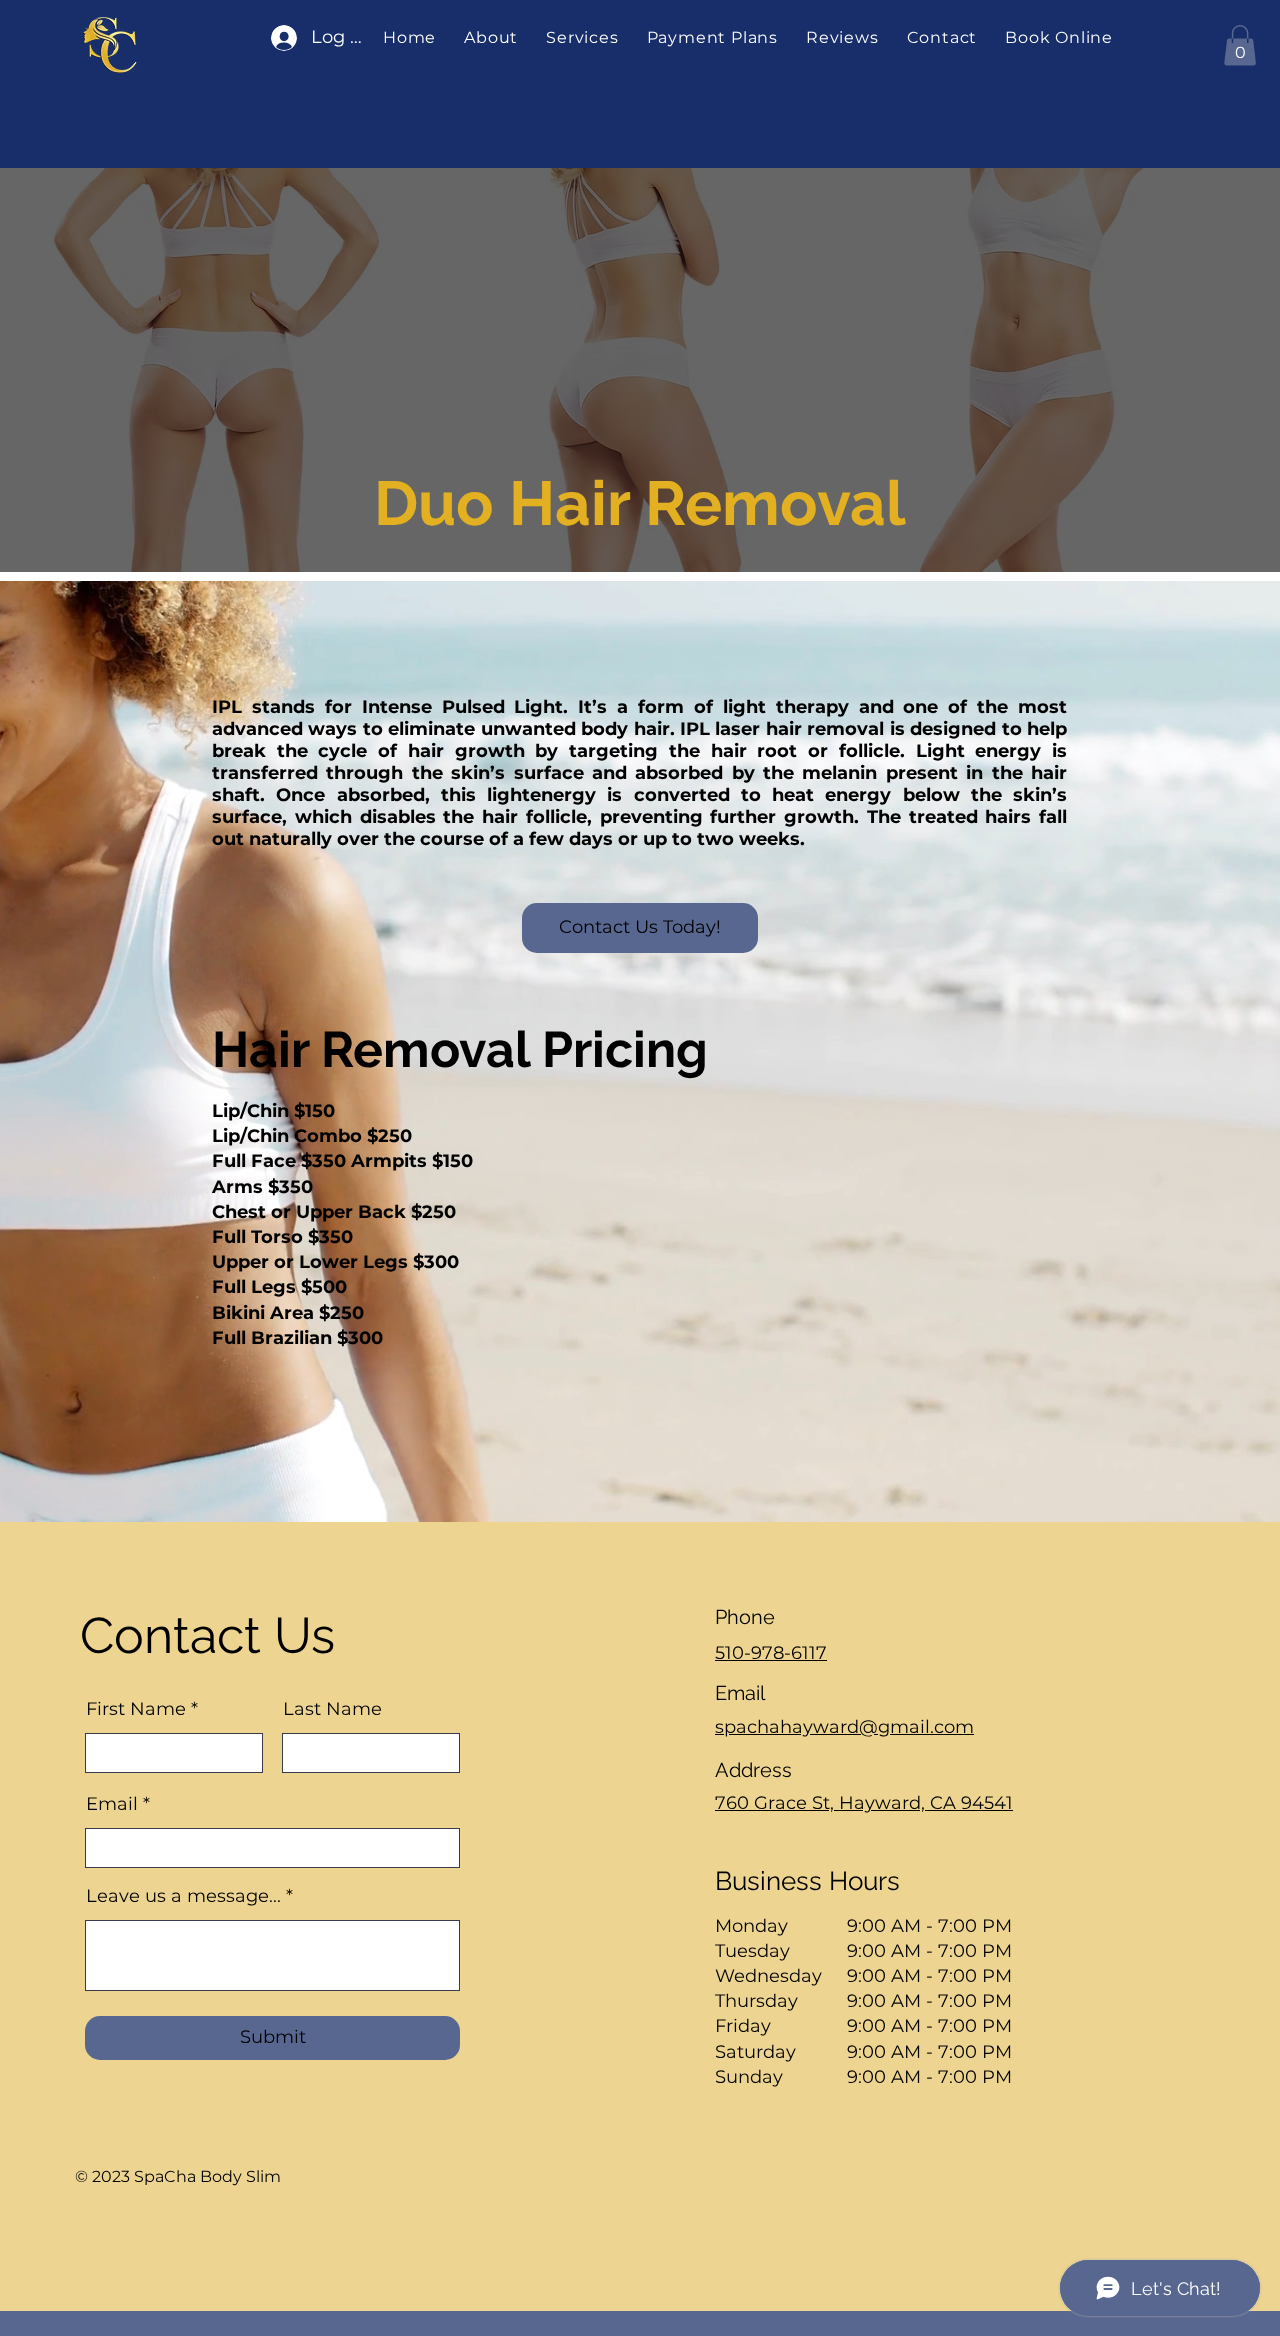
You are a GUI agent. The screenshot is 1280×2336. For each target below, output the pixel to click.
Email (112, 1804)
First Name (136, 1709)
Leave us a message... (183, 1896)
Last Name (332, 1709)
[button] (582, 37)
